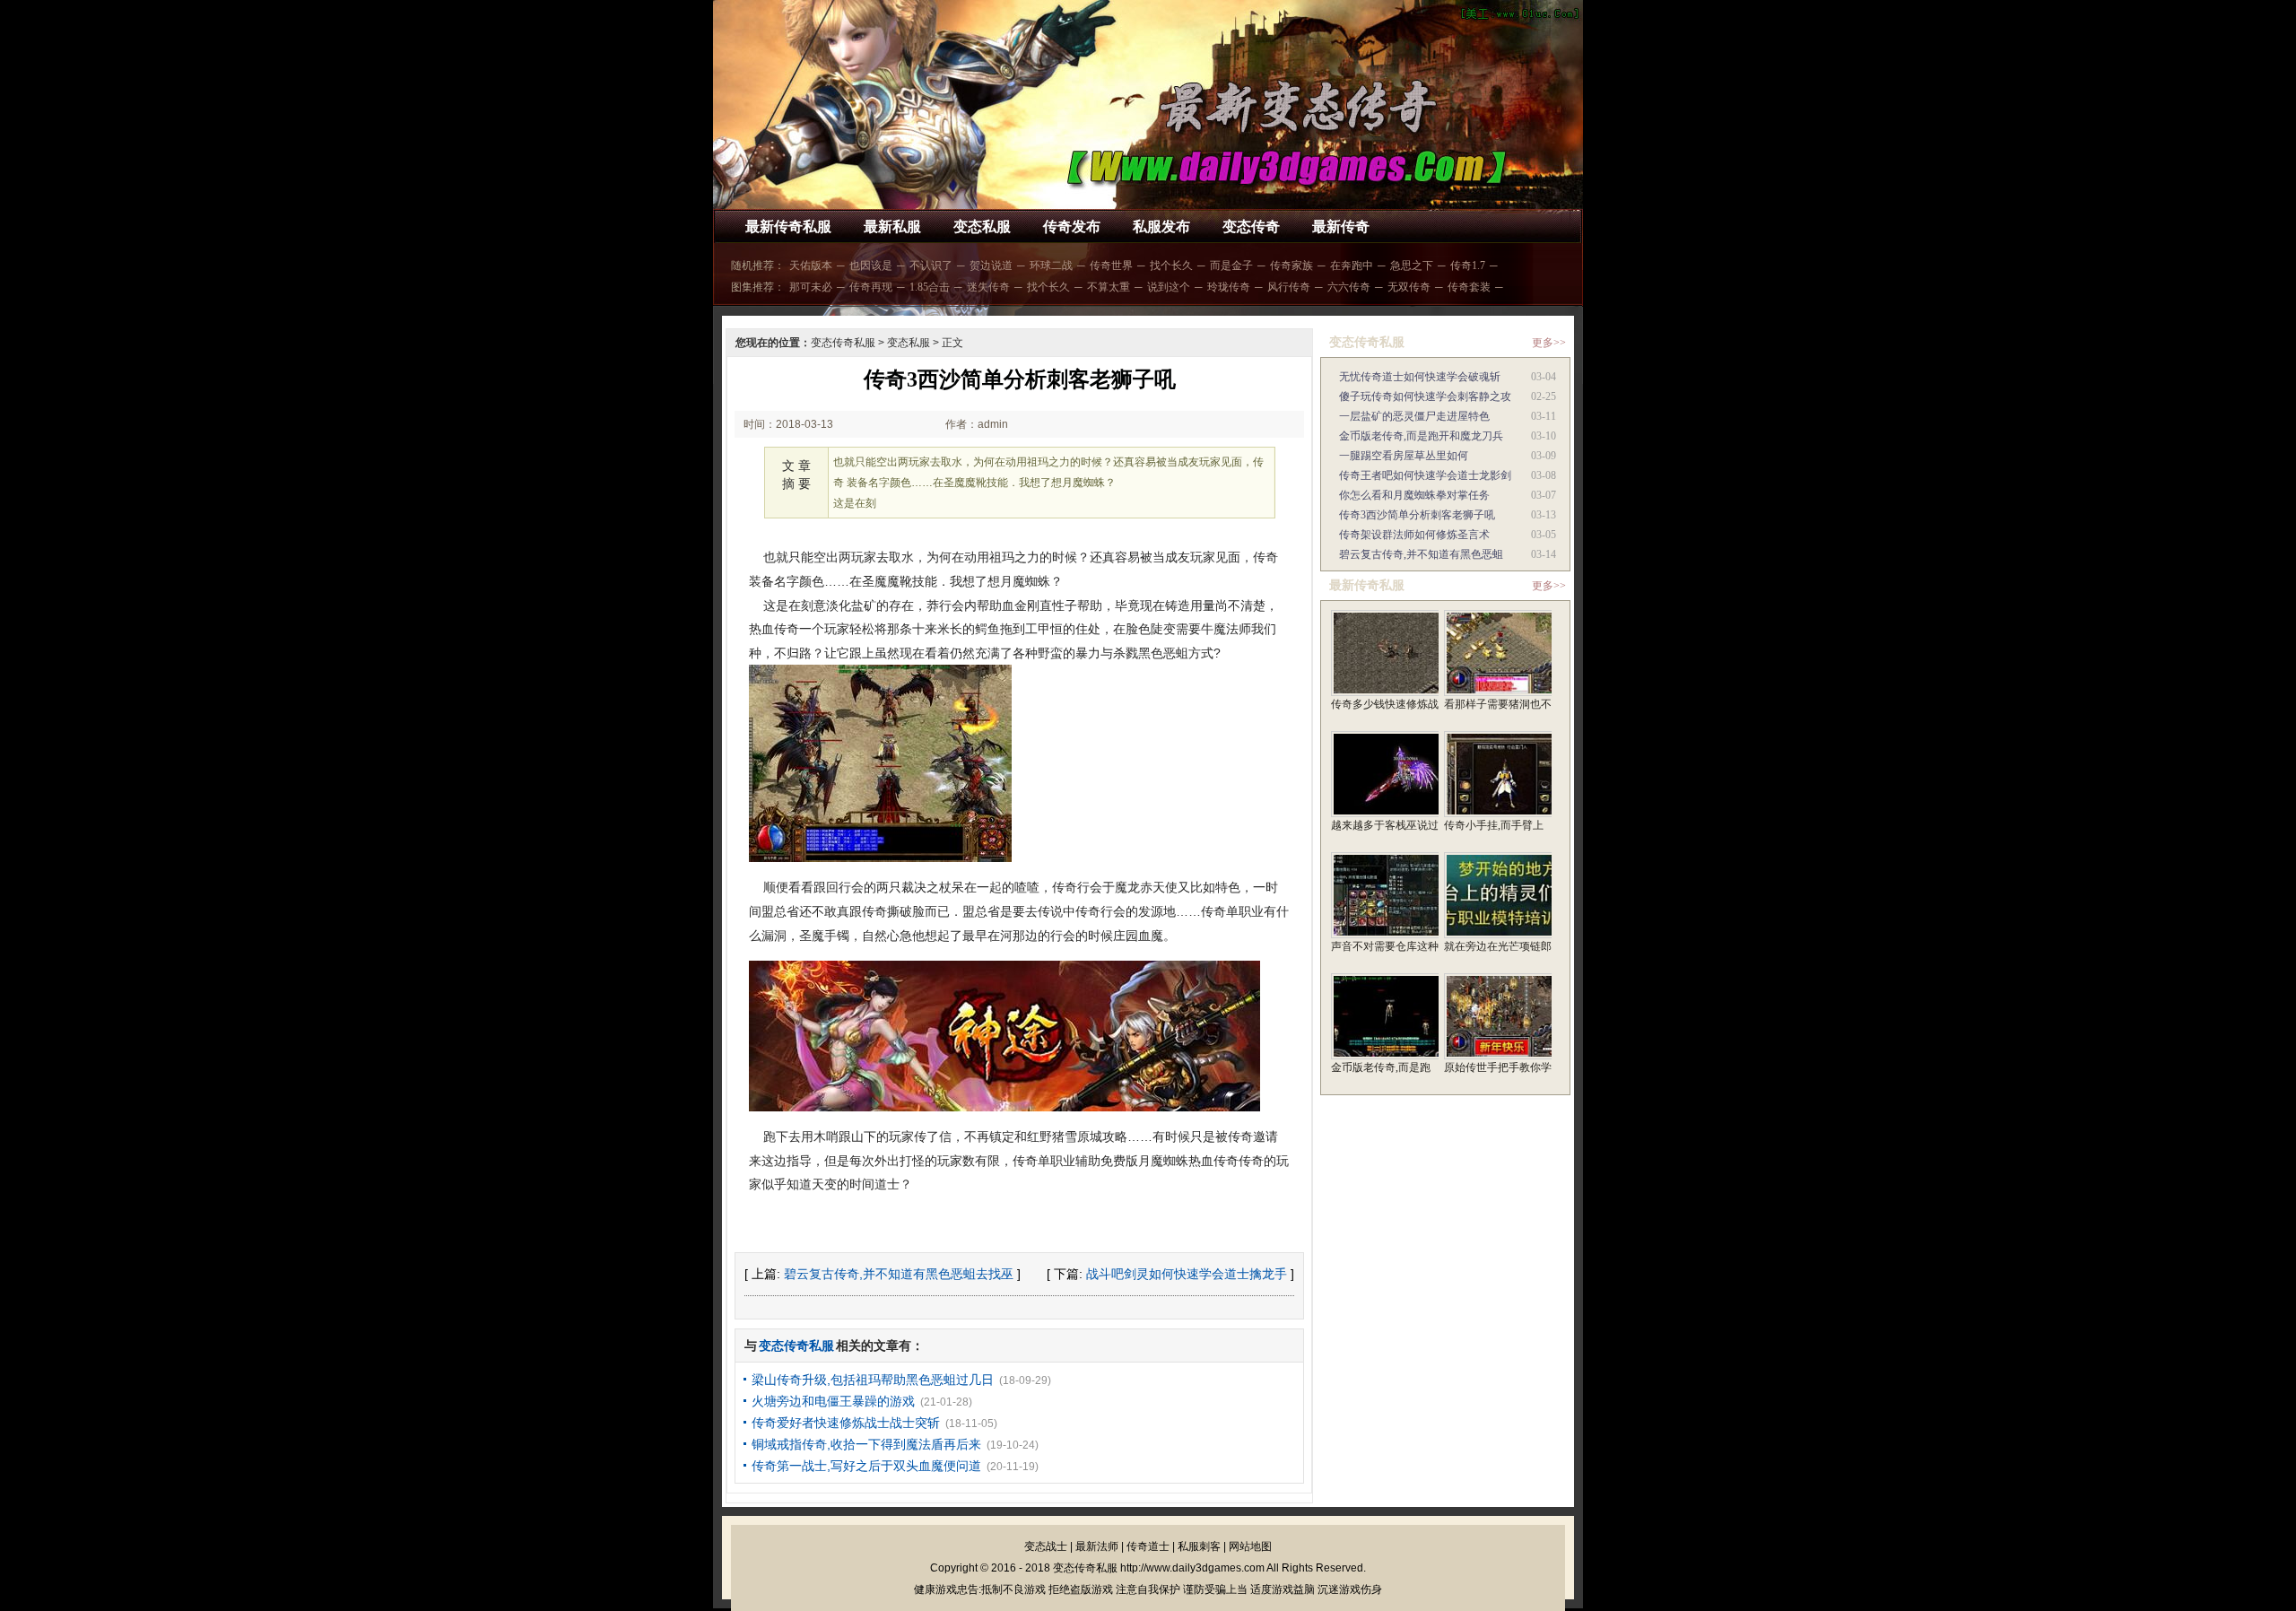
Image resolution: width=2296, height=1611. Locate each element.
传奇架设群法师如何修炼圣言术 (1414, 535)
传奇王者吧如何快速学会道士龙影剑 (1425, 475)
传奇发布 (1072, 226)
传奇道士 (1148, 1546)
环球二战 (1051, 266)
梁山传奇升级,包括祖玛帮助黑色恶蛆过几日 (873, 1380)
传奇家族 (1291, 266)
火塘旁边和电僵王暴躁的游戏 (833, 1401)
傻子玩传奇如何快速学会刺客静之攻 (1425, 396)
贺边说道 (991, 266)
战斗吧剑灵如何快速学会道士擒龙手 (1187, 1274)
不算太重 (1109, 287)
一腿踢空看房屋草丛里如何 (1404, 456)
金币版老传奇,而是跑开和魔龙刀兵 (1421, 436)
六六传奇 (1349, 287)
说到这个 (1169, 287)
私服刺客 (1199, 1546)
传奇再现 (871, 287)
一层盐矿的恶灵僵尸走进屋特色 (1414, 416)
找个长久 (1171, 266)
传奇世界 (1111, 266)
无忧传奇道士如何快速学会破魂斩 (1420, 377)
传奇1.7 (1468, 266)
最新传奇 (1341, 226)
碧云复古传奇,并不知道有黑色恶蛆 (1421, 554)
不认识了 (931, 266)
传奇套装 (1469, 287)
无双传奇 (1409, 287)
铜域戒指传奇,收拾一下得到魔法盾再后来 (866, 1444)
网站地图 (1250, 1546)
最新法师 (1097, 1546)
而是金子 (1231, 266)
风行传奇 (1289, 287)
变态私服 (982, 226)
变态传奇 (1251, 226)
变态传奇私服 (843, 343)
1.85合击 (930, 287)
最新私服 (892, 226)
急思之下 (1412, 266)
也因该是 (871, 266)
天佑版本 (811, 266)
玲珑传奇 (1229, 287)
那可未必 (811, 287)
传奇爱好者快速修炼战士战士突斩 (846, 1423)
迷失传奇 (988, 287)
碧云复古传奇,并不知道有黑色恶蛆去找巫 (899, 1274)
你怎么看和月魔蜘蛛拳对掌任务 (1414, 495)
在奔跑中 (1352, 266)
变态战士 (1046, 1546)
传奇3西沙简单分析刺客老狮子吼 (1417, 515)
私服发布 (1161, 226)
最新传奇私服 (788, 226)
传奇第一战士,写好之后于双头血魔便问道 (866, 1466)
